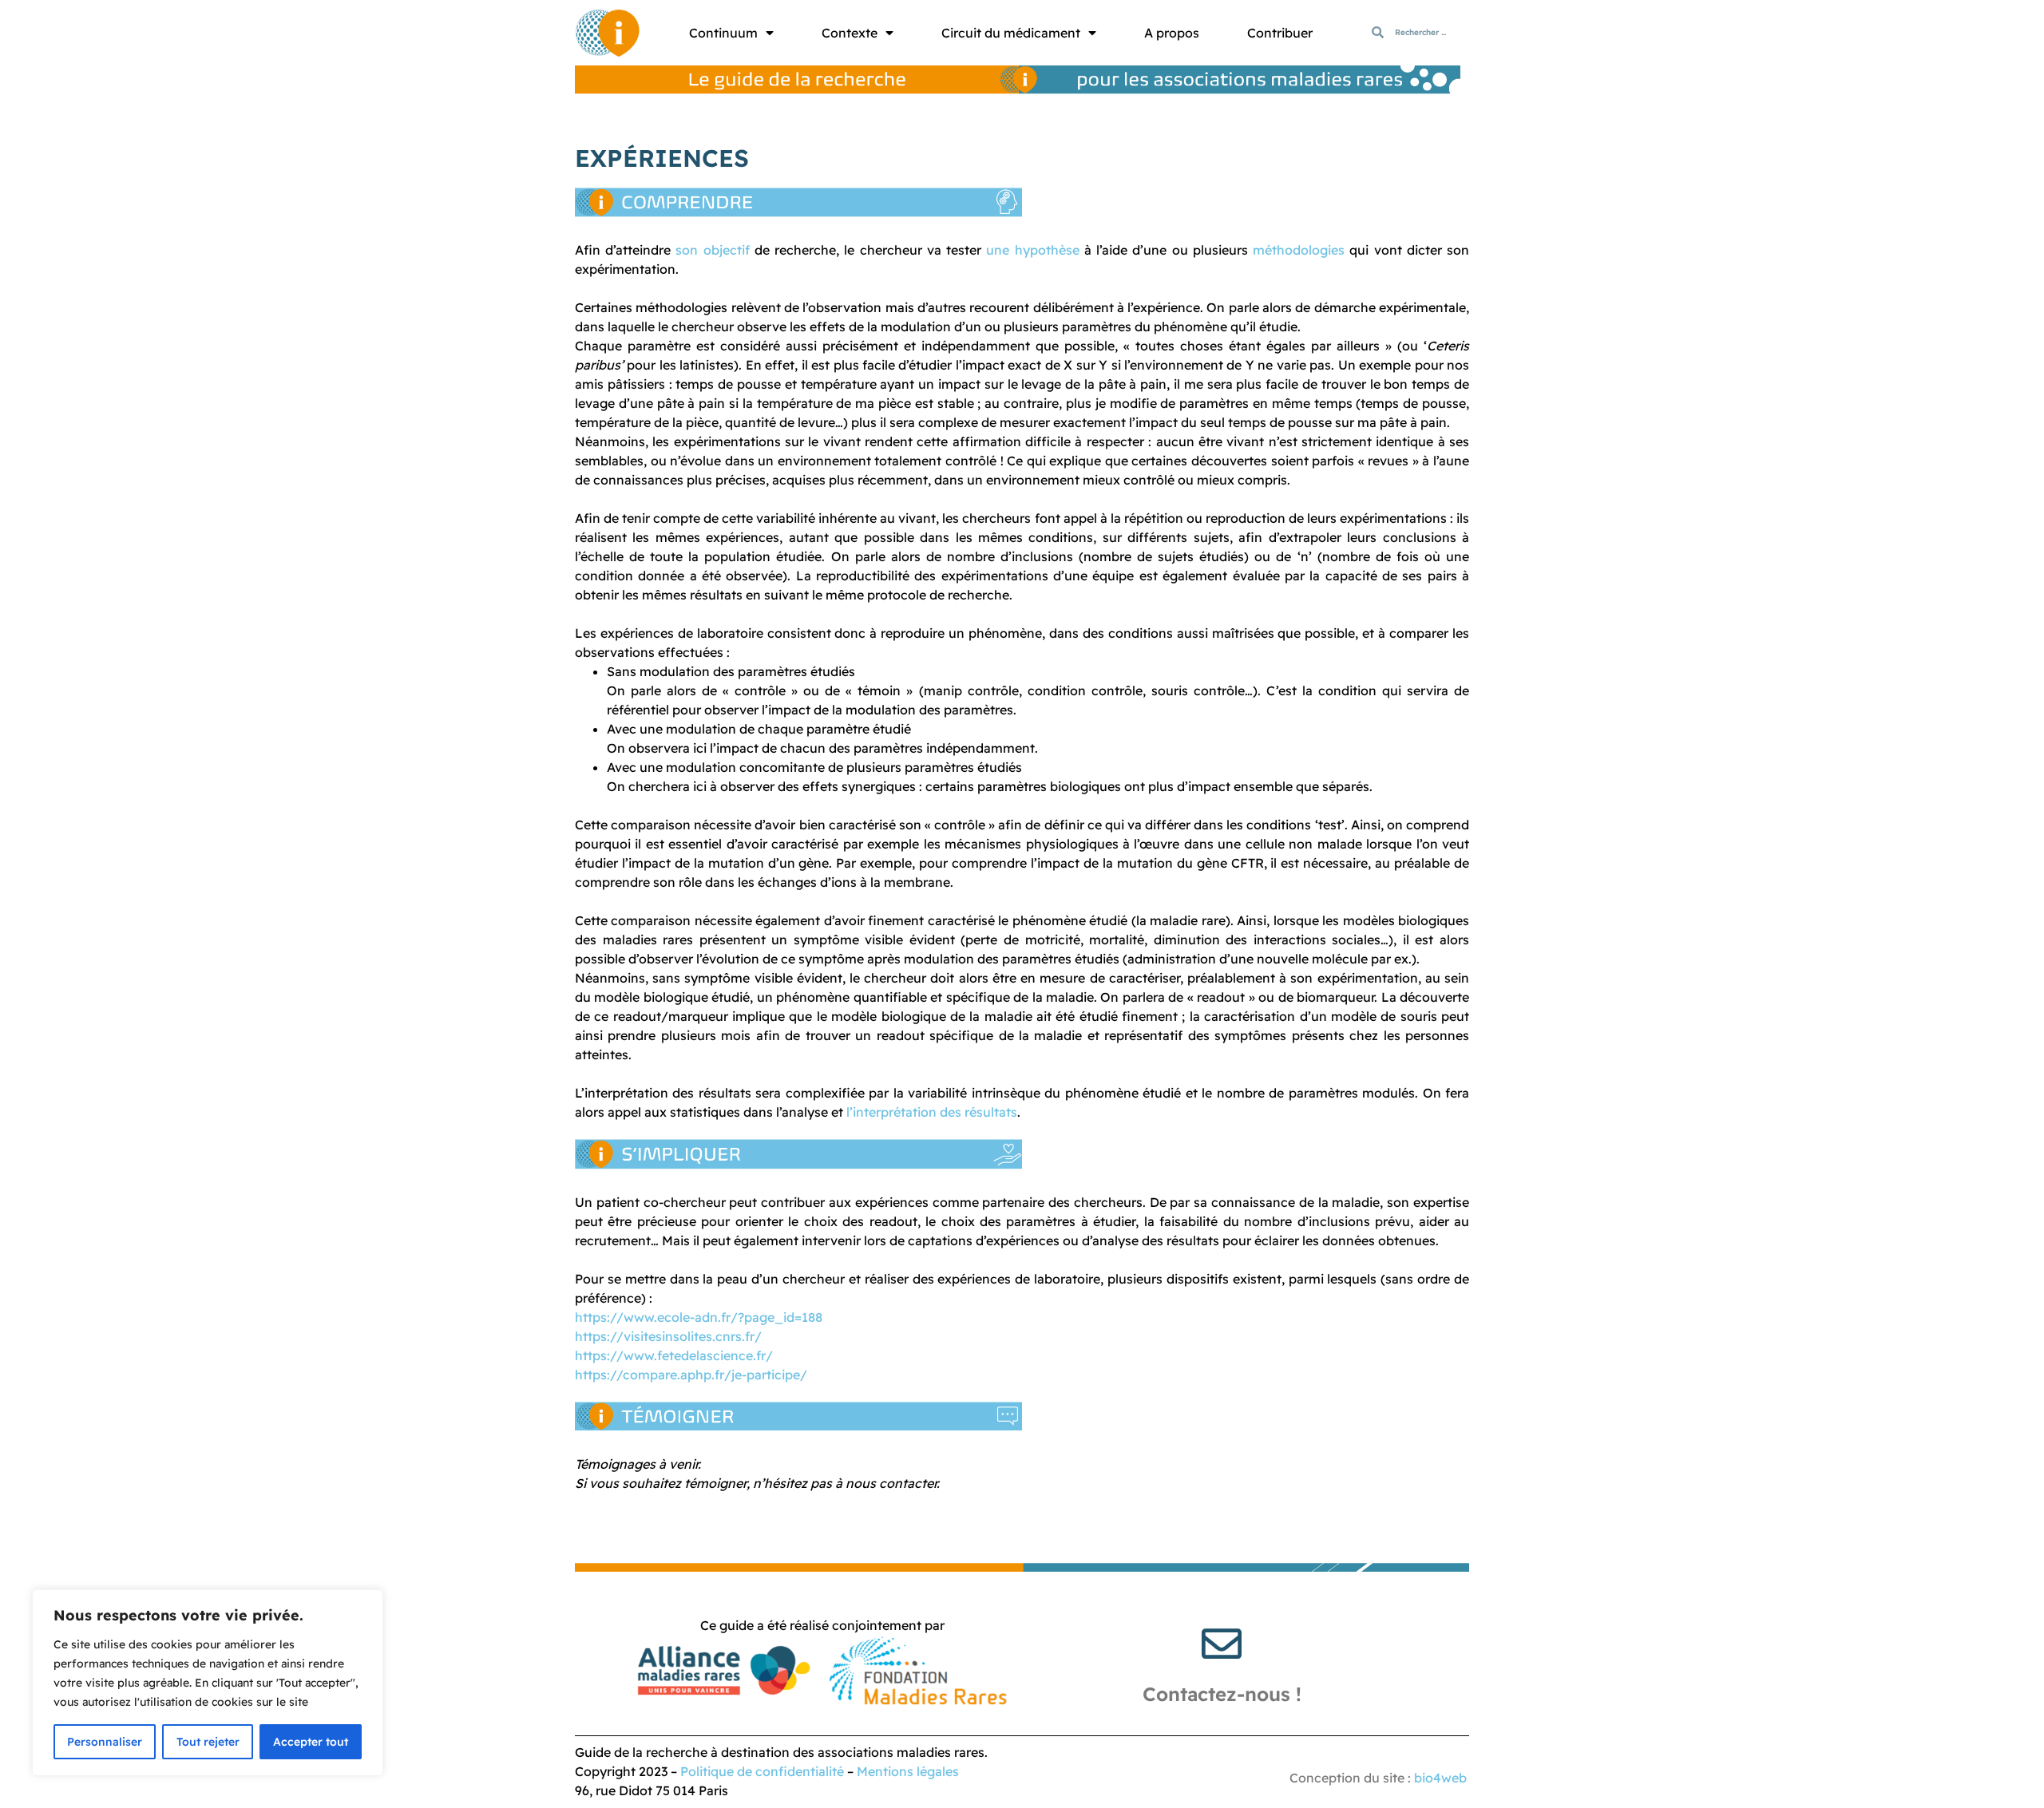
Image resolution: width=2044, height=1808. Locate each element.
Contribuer (1280, 33)
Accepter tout (311, 1742)
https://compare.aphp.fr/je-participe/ (691, 1375)
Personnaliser (105, 1742)
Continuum (723, 33)
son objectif (712, 250)
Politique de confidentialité (762, 1771)
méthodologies (1299, 250)
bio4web (1440, 1778)
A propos (1172, 33)
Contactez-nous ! (1222, 1694)
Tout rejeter (208, 1742)
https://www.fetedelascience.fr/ (674, 1355)
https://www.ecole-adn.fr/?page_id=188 (699, 1317)
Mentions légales (908, 1771)
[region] (208, 1683)
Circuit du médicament (1011, 33)
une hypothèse (1032, 250)
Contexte (850, 33)
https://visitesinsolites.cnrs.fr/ (668, 1336)
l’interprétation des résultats (932, 1112)
